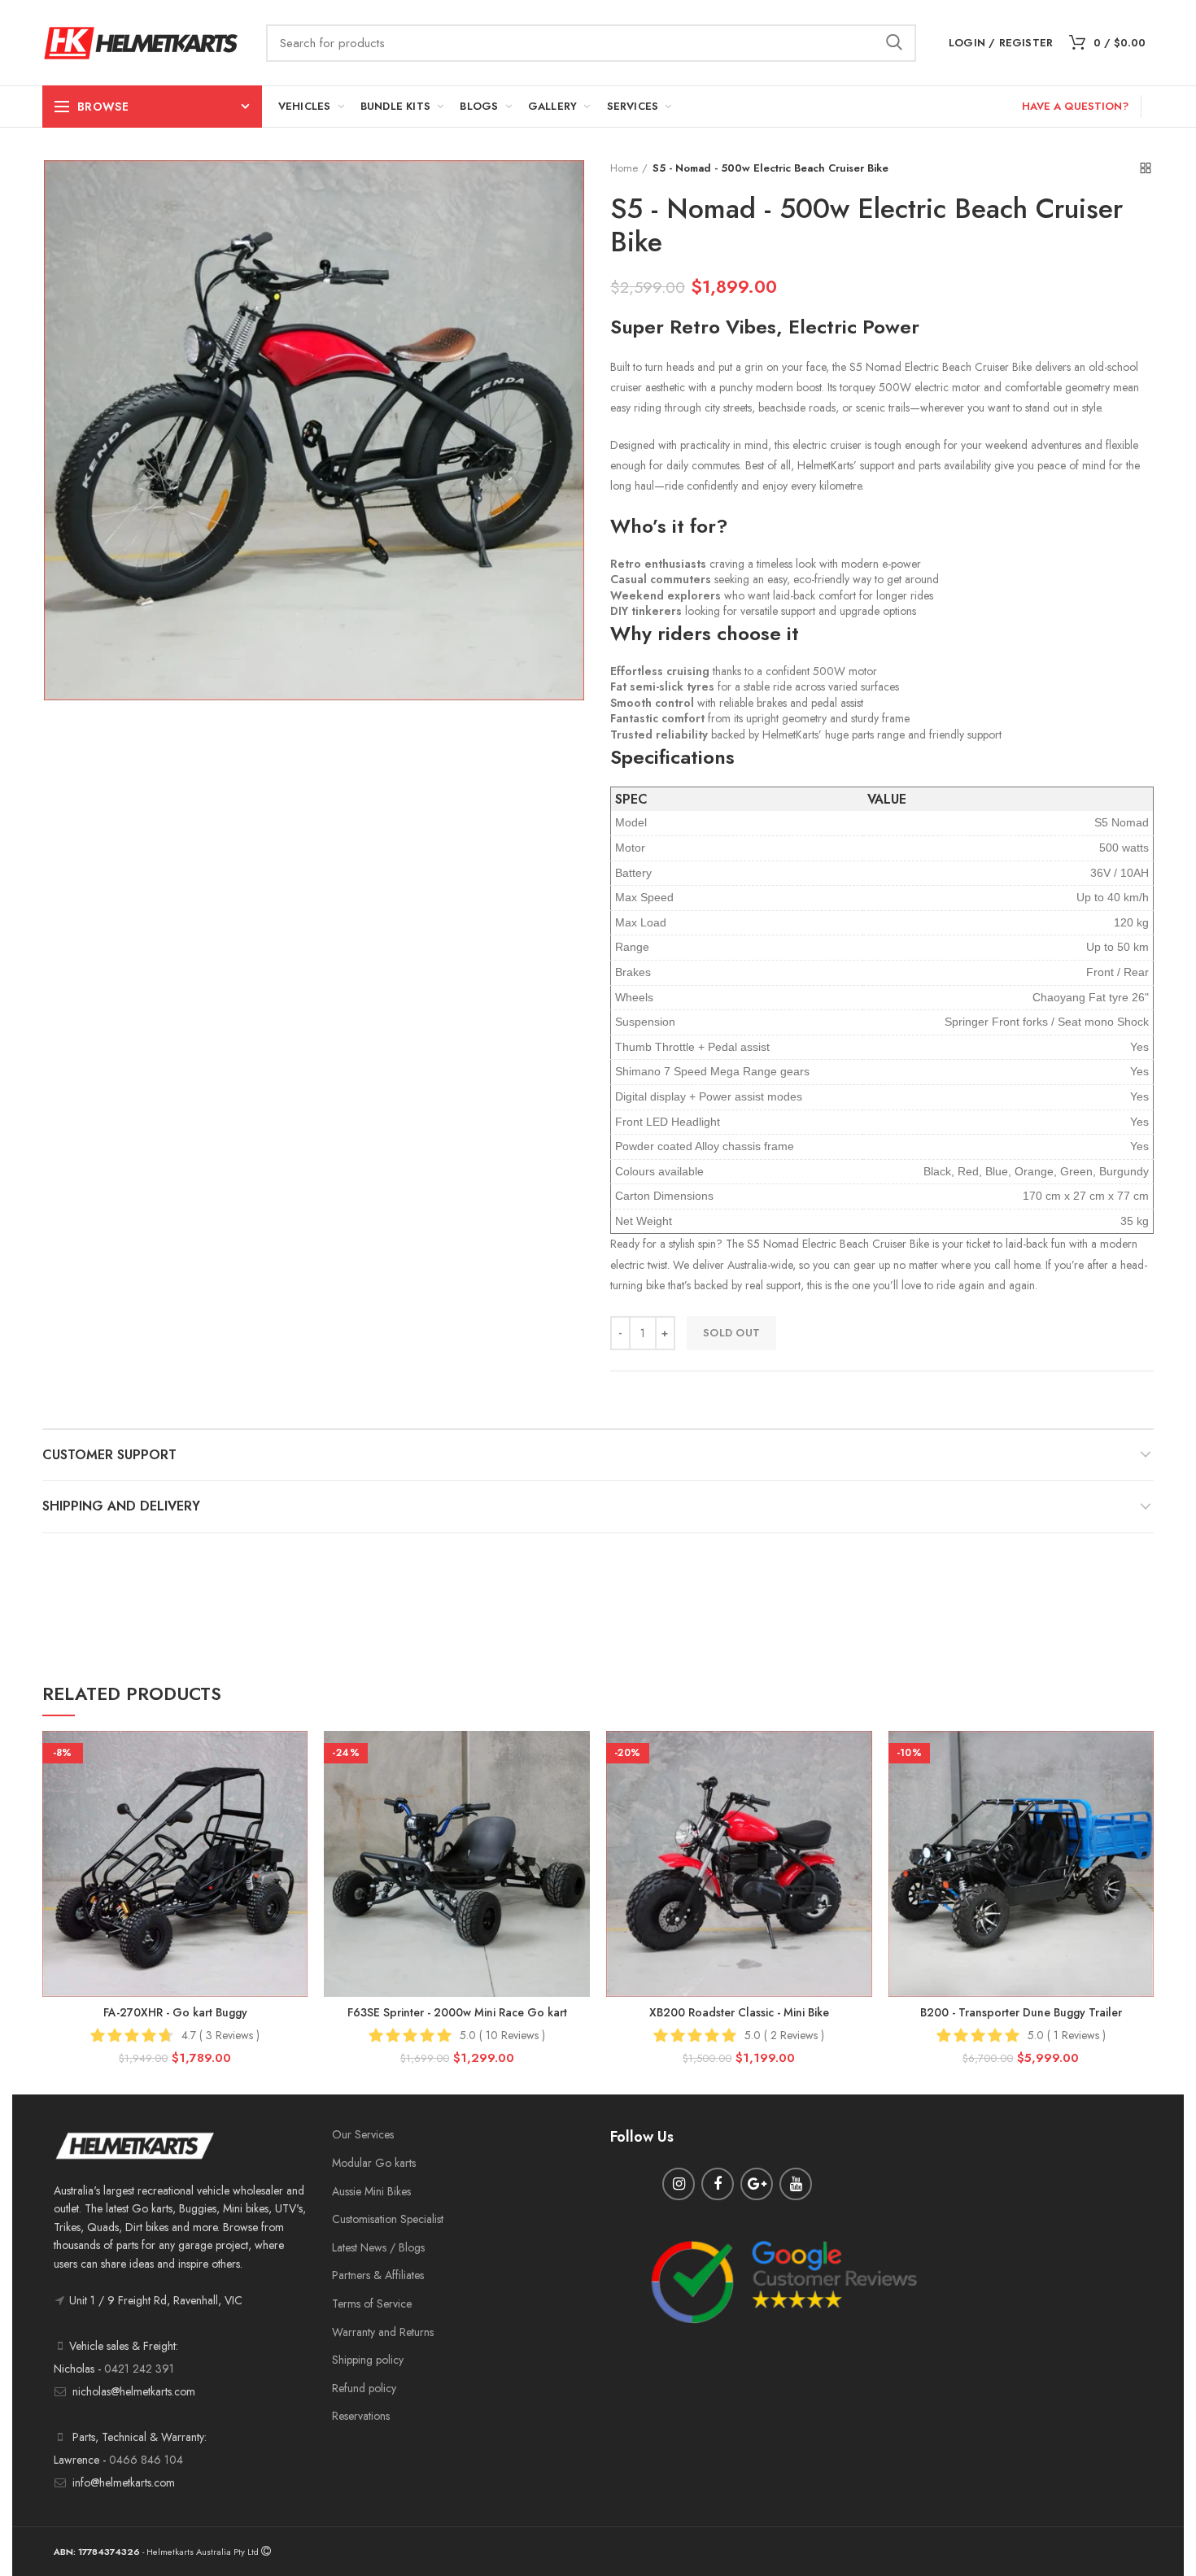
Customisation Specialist (388, 2219)
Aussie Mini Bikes (371, 2191)
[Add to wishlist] (295, 1757)
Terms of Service (372, 2304)
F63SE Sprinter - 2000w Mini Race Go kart (457, 2012)
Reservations (361, 2416)
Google (757, 2184)
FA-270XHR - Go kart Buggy (175, 2012)
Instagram (679, 2184)
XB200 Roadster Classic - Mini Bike (739, 2012)
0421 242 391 (139, 2369)
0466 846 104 (146, 2460)
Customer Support (109, 1455)
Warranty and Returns (383, 2332)
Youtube (796, 2184)
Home (624, 168)
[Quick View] (295, 1831)
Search (894, 43)
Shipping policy (368, 2360)
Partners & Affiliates (378, 2275)
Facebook (718, 2184)
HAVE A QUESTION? (1075, 106)
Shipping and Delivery (121, 1506)
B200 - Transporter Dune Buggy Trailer (1021, 2012)
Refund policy (364, 2388)
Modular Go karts (374, 2163)
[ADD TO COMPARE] (295, 1794)
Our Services (363, 2134)
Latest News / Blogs (378, 2247)
